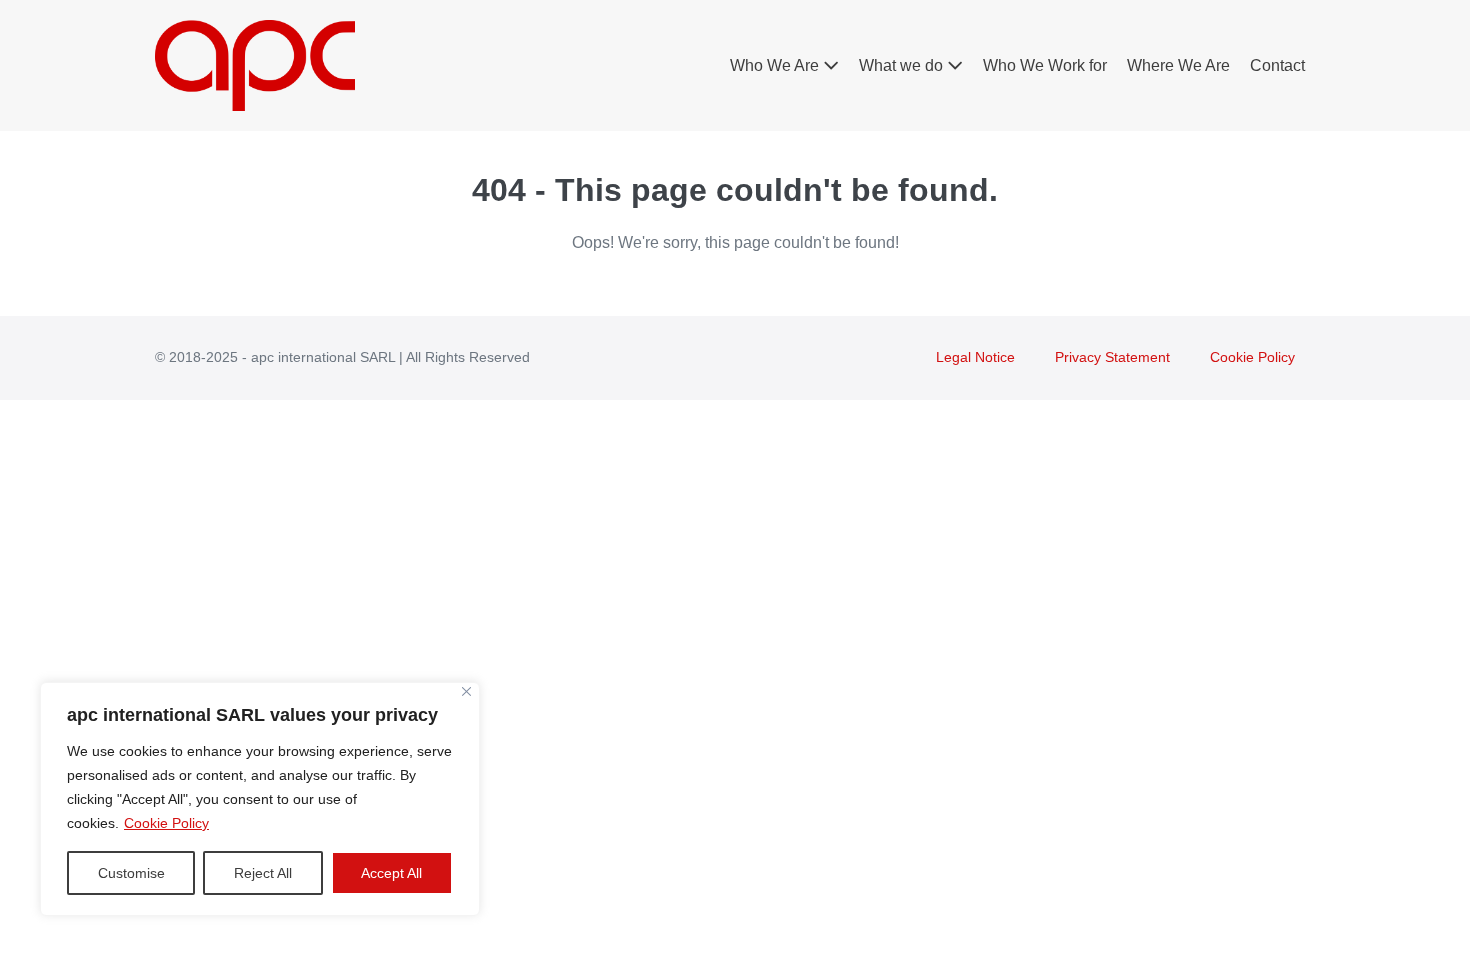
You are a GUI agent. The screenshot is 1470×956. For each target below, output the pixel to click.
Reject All (263, 873)
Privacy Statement (1112, 357)
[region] (260, 799)
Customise (131, 873)
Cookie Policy (166, 823)
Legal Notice (975, 357)
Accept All (391, 873)
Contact (1277, 65)
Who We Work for (1045, 65)
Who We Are (776, 65)
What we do (903, 65)
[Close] (466, 691)
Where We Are (1178, 65)
